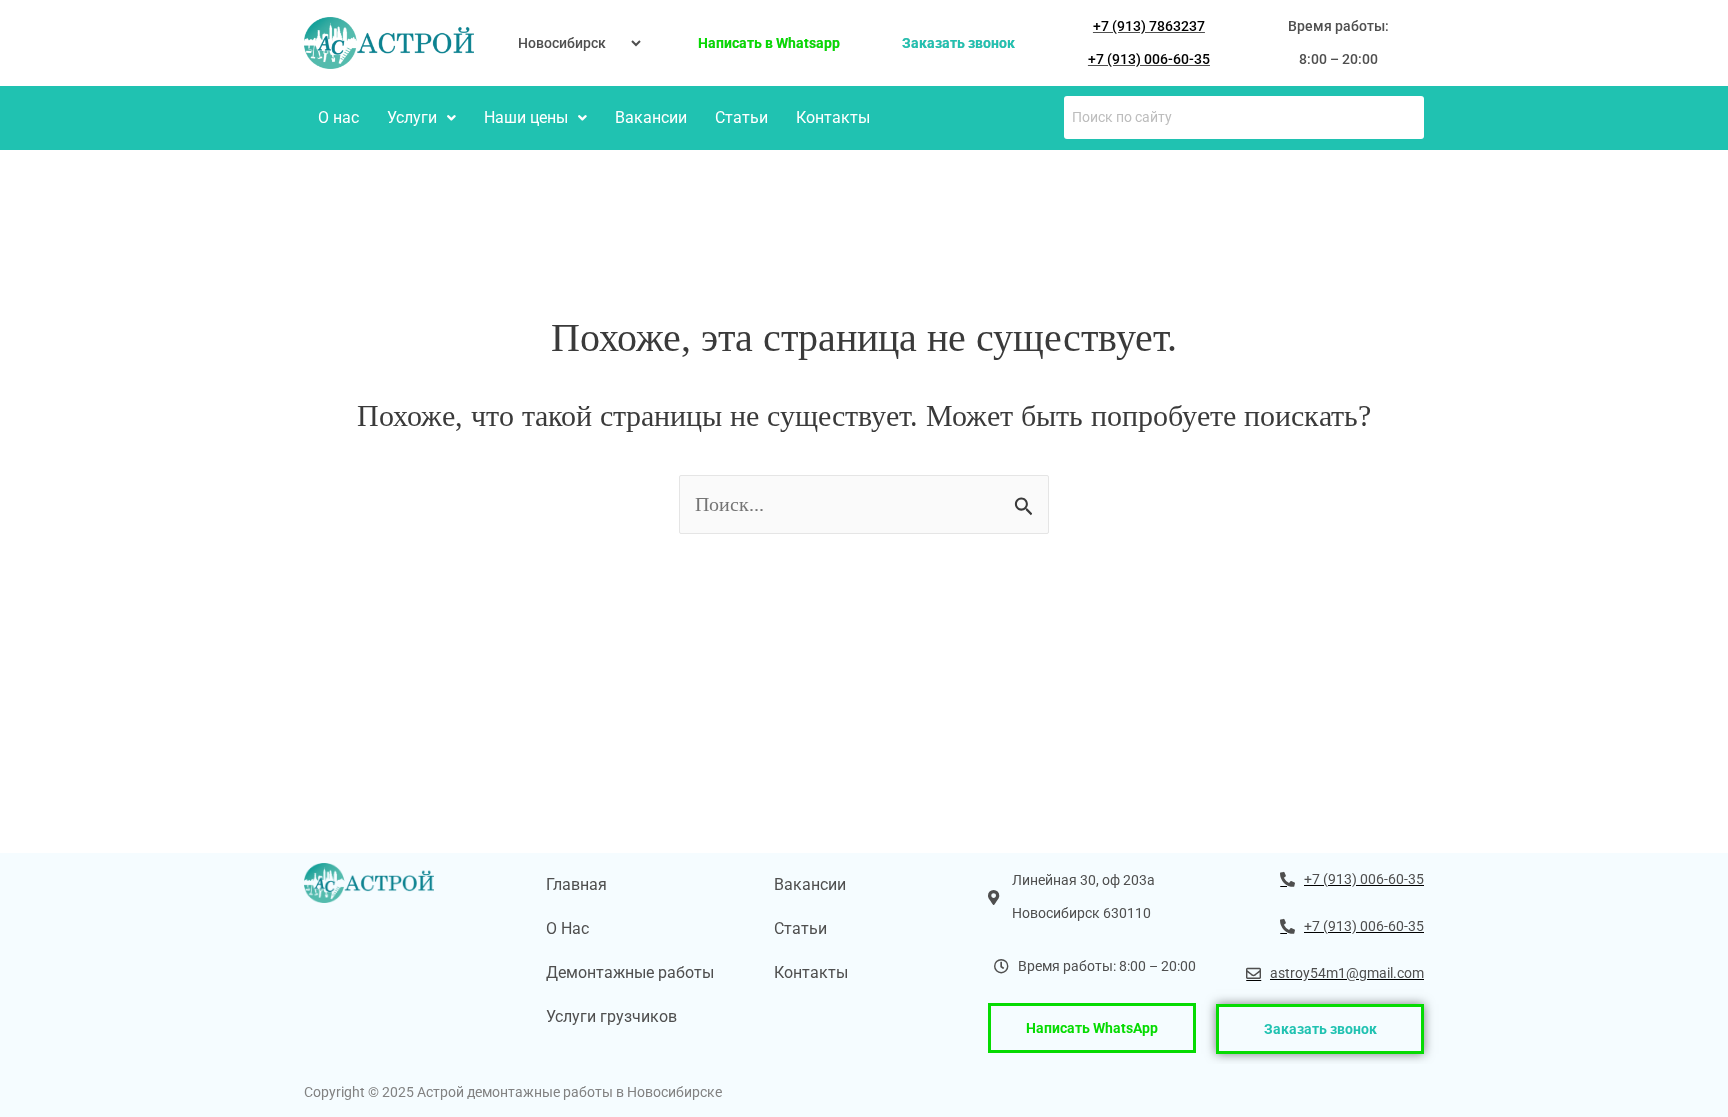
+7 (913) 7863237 (1149, 26)
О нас (338, 117)
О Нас (567, 928)
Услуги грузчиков (611, 1016)
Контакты (833, 117)
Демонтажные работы (630, 972)
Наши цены (526, 117)
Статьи (741, 117)
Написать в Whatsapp (769, 43)
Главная (576, 884)
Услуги (412, 117)
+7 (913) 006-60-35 (1149, 59)
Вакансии (651, 117)
